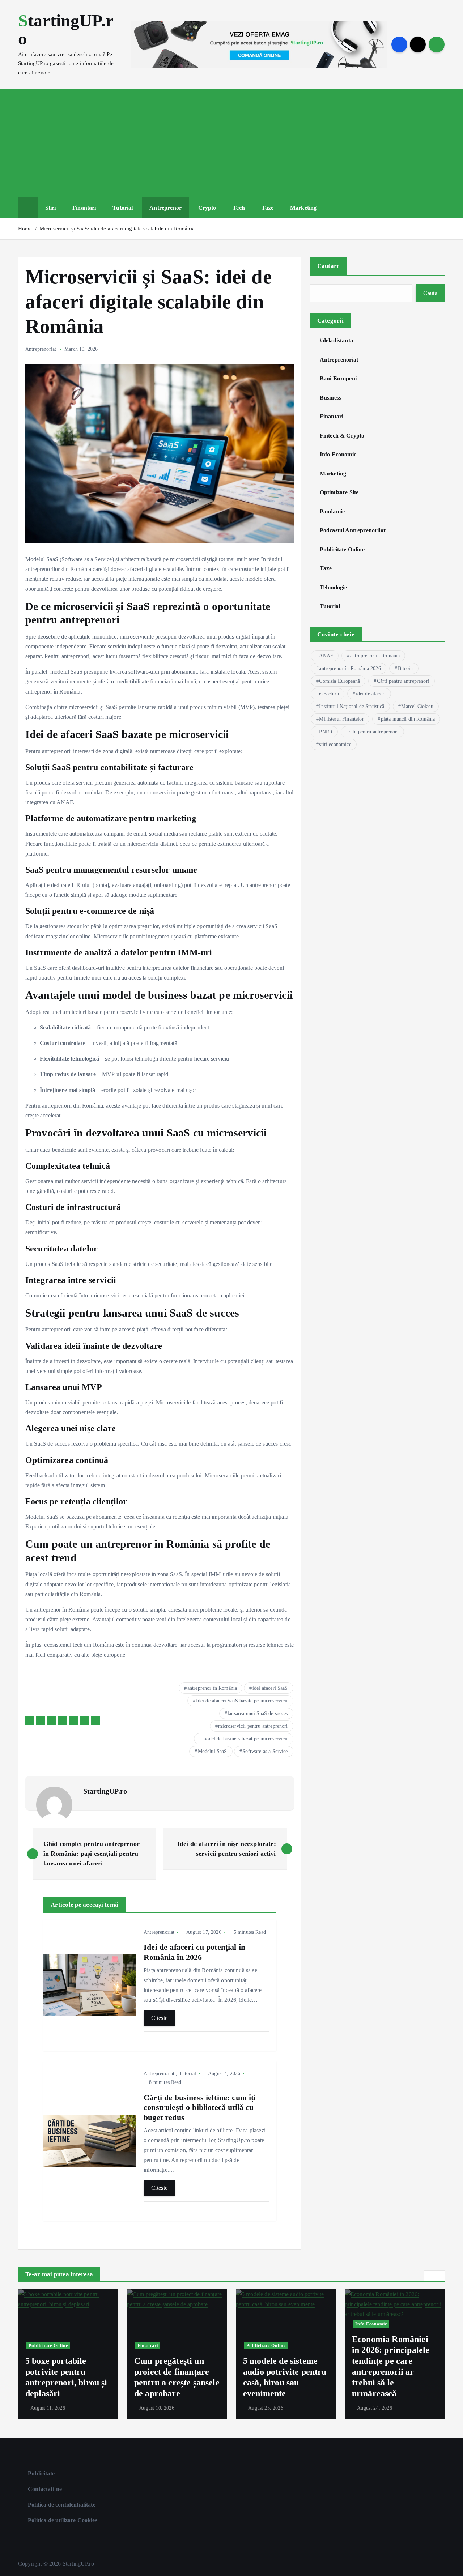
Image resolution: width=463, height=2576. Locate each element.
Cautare (329, 266)
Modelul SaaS (213, 1751)
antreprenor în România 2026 (350, 668)
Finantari (84, 208)
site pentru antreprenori (374, 732)
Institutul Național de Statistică (352, 706)
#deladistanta (336, 340)
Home (25, 229)
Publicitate (41, 2473)
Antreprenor (165, 208)
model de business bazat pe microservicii (245, 1739)
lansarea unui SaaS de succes (258, 1713)
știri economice (335, 744)
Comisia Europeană (339, 681)
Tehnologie (334, 587)
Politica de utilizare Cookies (63, 2520)
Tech (239, 208)
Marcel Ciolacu (417, 706)
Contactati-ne (45, 2489)
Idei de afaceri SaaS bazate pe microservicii (242, 1701)
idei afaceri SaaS (270, 1688)
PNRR (326, 732)
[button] (429, 2276)
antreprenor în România (212, 1688)
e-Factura (329, 694)
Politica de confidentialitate (62, 2505)
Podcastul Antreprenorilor (353, 530)
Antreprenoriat (41, 349)
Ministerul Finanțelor (341, 719)
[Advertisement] (231, 143)
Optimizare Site (339, 492)
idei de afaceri (371, 694)
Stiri (51, 208)
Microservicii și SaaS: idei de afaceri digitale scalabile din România (117, 229)
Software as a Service (265, 1751)
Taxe (268, 208)
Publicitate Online (342, 549)
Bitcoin (405, 668)
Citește (159, 2018)
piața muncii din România (408, 719)
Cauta (430, 293)
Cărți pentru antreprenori (403, 681)
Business (330, 397)
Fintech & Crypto (342, 435)
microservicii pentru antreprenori (253, 1726)
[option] (68, 2354)
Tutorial (123, 208)
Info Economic (338, 454)
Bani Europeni (338, 378)
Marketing (303, 208)
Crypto (207, 208)
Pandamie (332, 511)
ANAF (326, 656)
